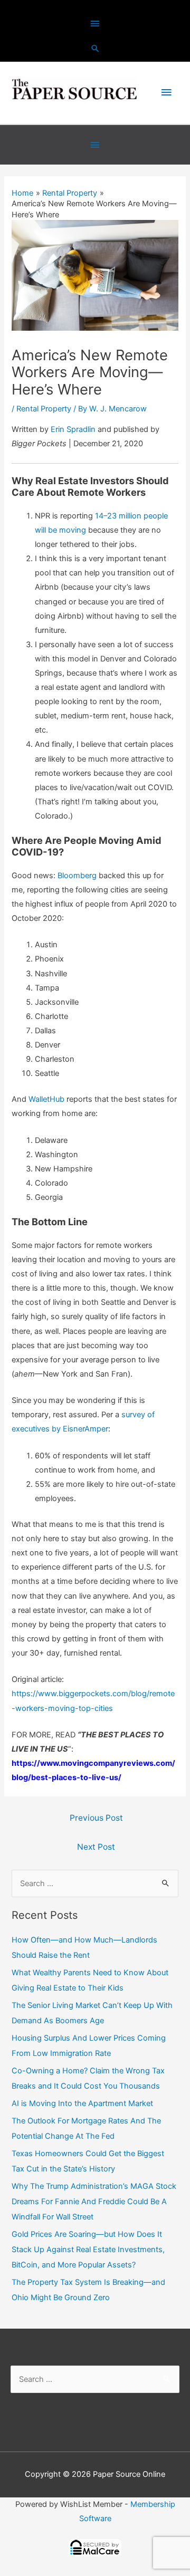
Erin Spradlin (73, 429)
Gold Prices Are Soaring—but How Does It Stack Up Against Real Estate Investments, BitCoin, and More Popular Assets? (88, 2250)
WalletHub (46, 1099)
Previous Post (96, 1818)
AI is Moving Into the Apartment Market (82, 2103)
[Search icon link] (95, 48)
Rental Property (44, 409)
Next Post (96, 1847)
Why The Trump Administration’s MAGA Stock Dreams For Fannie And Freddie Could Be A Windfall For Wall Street (94, 2202)
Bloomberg (77, 876)
